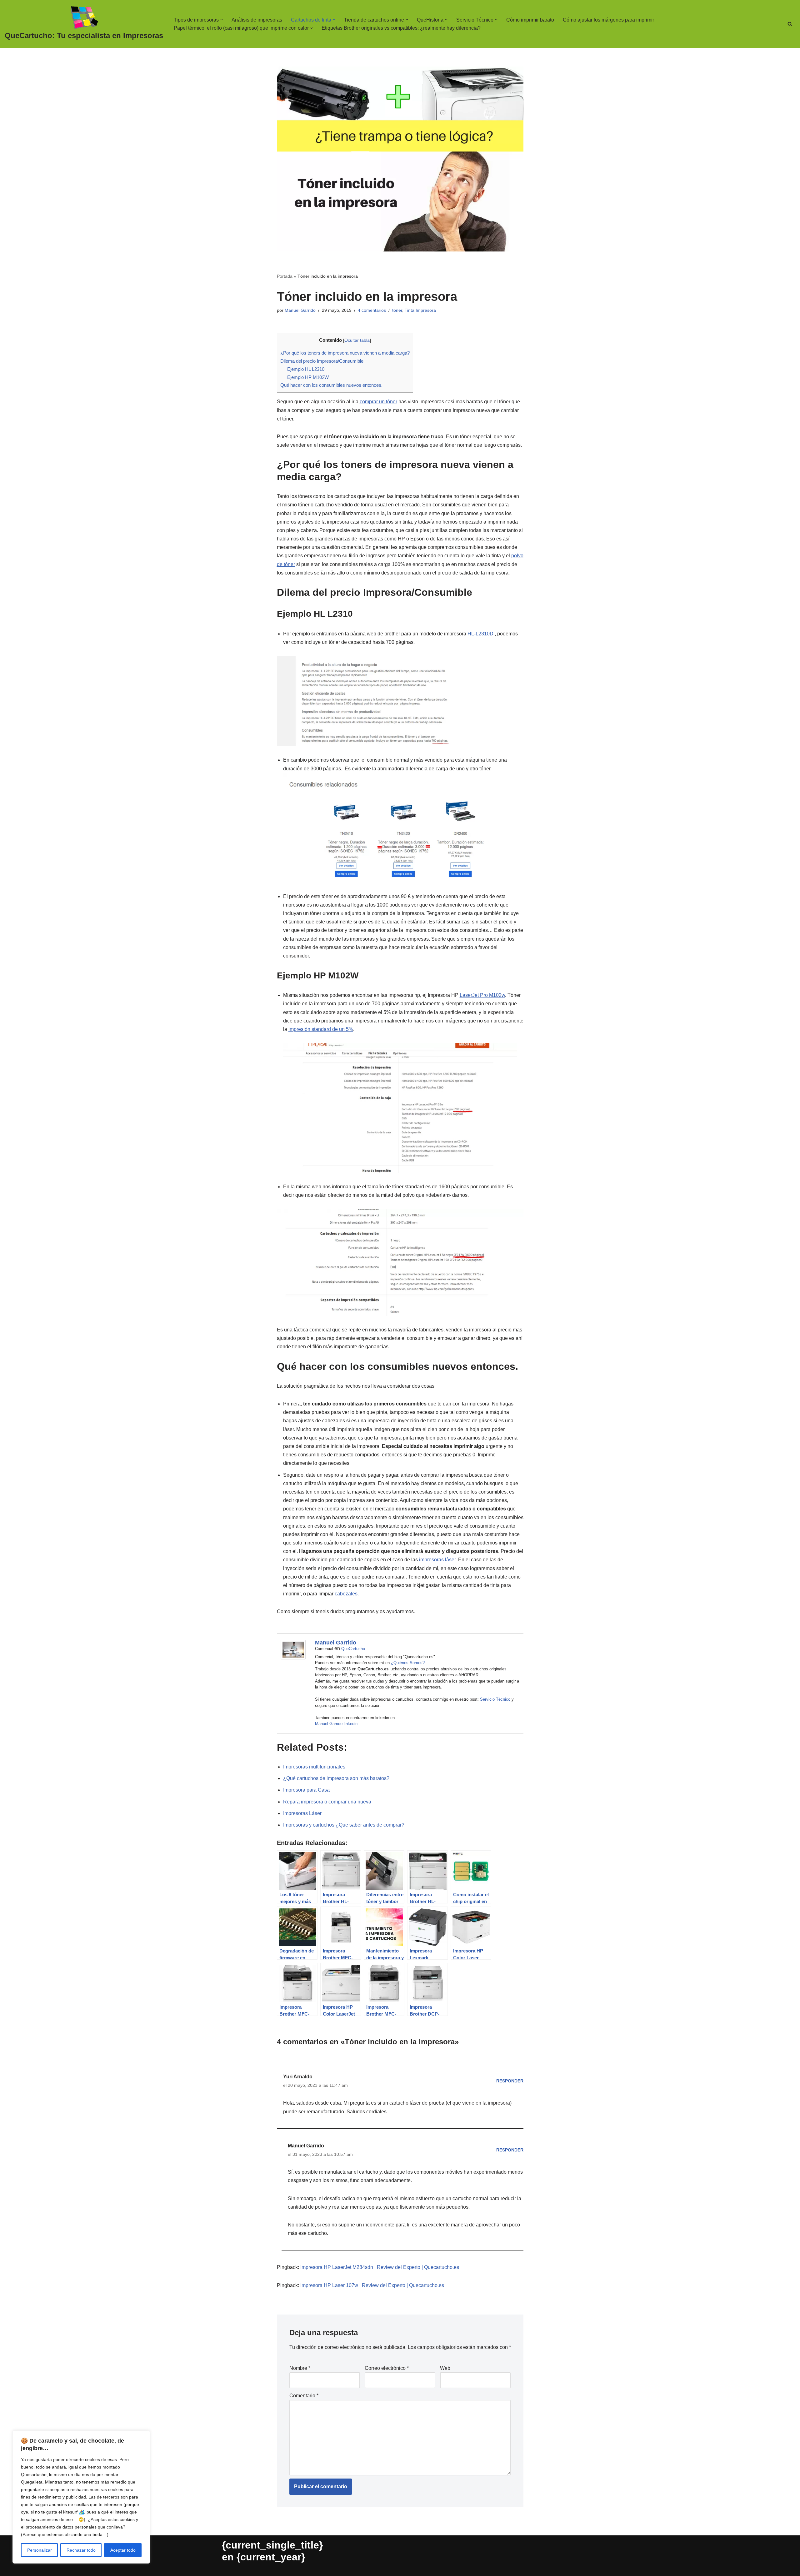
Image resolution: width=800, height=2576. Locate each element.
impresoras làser (437, 1560)
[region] (81, 2497)
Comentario (304, 2396)
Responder (510, 2081)
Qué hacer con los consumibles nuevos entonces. (331, 385)
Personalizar (40, 2550)
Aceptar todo (123, 2550)
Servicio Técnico (495, 1699)
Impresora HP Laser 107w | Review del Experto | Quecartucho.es (372, 2285)
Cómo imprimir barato (530, 20)
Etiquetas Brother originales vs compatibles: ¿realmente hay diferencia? (401, 28)
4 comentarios (372, 310)
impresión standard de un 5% (321, 1029)
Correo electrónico (387, 2368)
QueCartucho (353, 1649)
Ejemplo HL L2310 (306, 369)
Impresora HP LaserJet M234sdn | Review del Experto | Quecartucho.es (380, 2267)
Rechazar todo (81, 2550)
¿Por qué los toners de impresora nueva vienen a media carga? (345, 353)
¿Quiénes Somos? (408, 1663)
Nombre (300, 2368)
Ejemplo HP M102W (308, 377)
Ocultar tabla (357, 340)
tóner (397, 310)
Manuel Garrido (300, 310)
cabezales (346, 1594)
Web (445, 2368)
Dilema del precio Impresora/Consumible (322, 361)
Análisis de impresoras (257, 20)
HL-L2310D (481, 634)
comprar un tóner (378, 402)
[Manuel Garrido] (293, 1658)
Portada (285, 276)
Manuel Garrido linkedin (336, 1724)
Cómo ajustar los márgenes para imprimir (608, 20)
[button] (222, 20)
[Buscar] (790, 24)
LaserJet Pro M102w (482, 995)
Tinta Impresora (420, 310)
